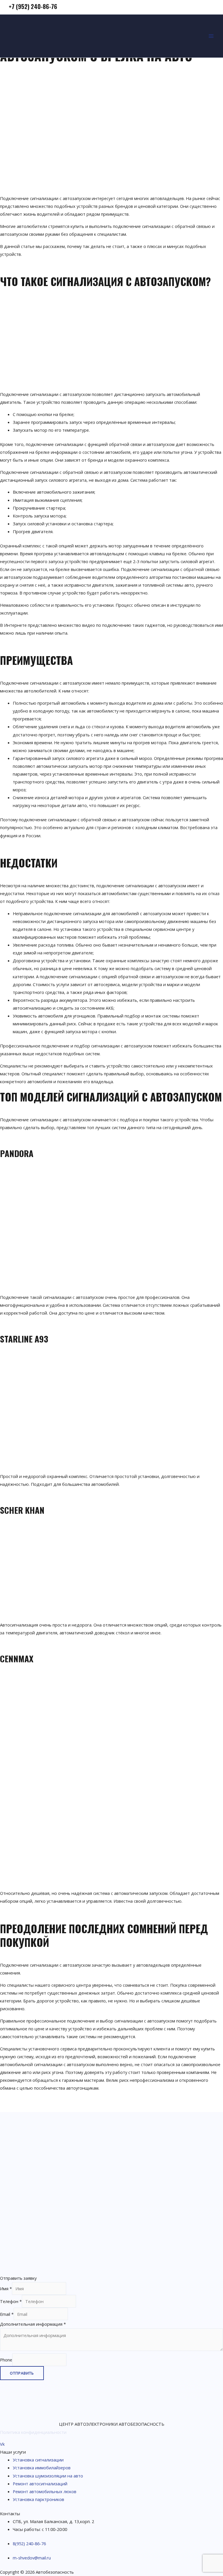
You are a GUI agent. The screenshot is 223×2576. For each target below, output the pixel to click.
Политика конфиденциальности (33, 2432)
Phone (6, 2360)
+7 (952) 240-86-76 (33, 6)
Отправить (22, 2373)
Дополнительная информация (33, 2324)
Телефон (11, 2301)
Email (7, 2314)
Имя (6, 2288)
